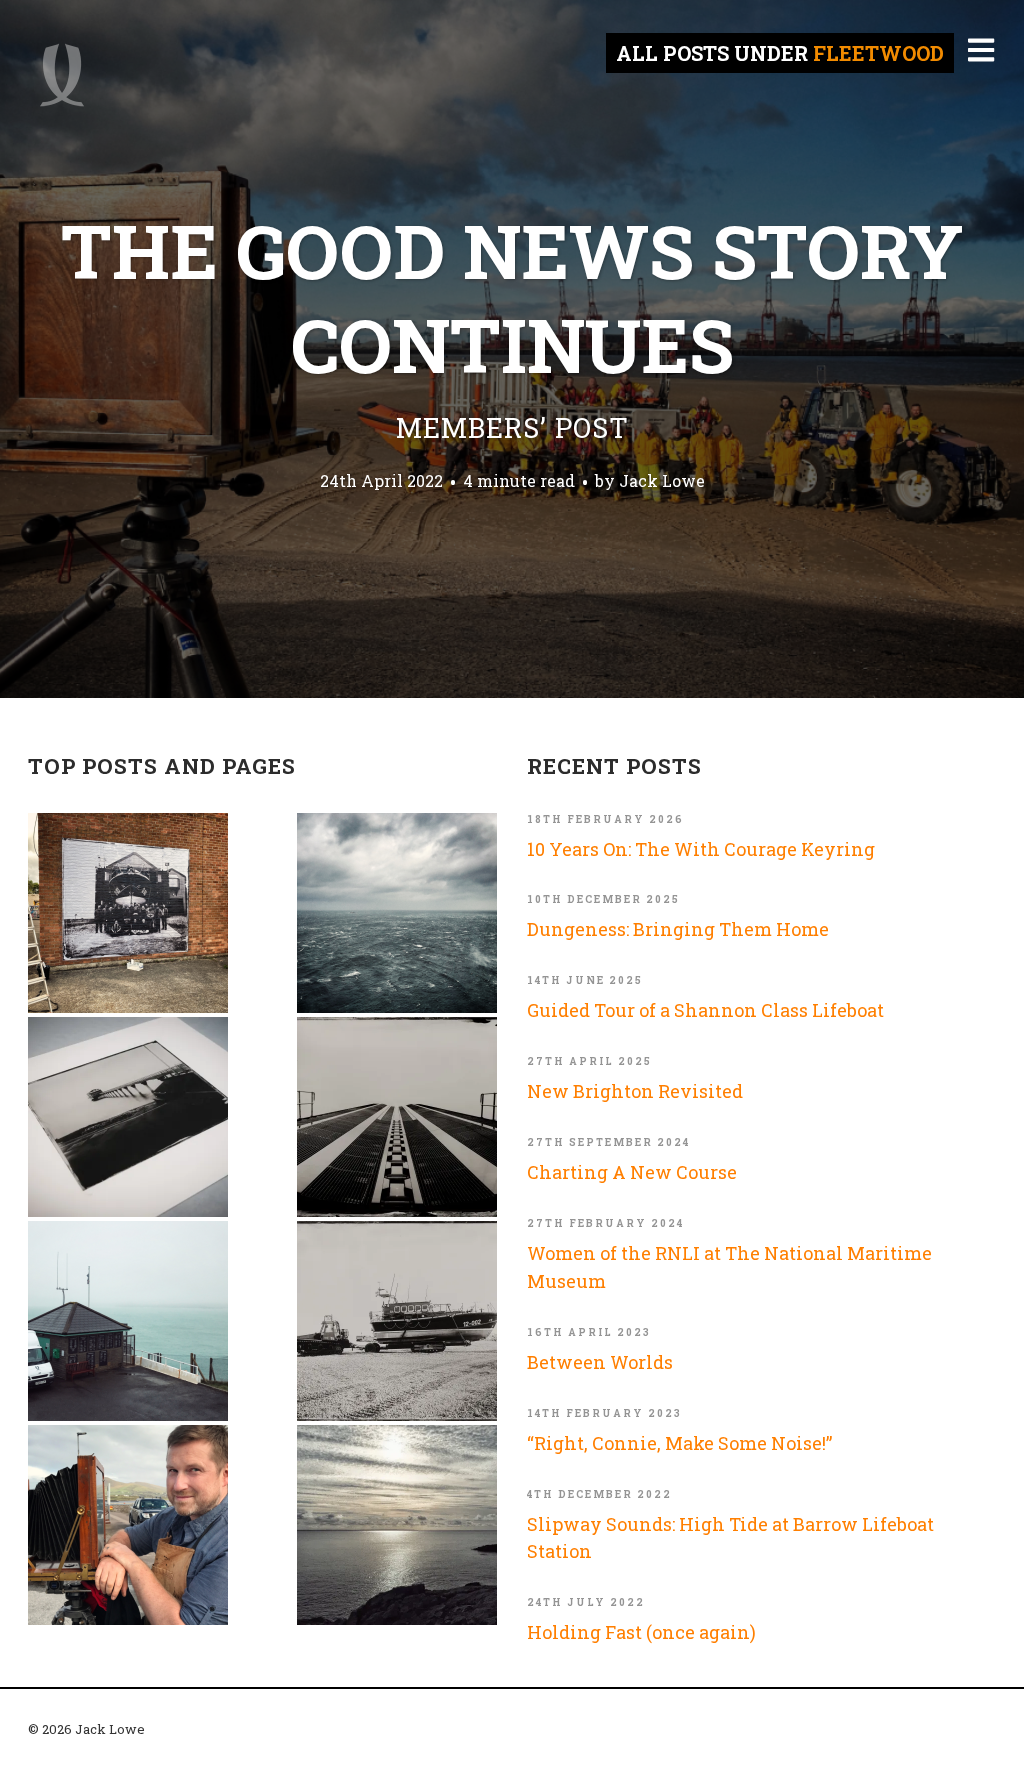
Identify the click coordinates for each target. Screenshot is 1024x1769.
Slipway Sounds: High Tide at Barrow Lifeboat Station (730, 1538)
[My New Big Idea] (128, 913)
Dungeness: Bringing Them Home (678, 929)
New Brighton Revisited (635, 1091)
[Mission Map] (128, 1321)
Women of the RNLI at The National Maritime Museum (729, 1267)
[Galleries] (397, 1117)
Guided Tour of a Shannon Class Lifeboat (705, 1010)
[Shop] (128, 1117)
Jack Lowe (662, 480)
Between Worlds (600, 1362)
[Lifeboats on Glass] (397, 1321)
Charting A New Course (632, 1172)
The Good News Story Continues (512, 323)
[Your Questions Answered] (128, 1525)
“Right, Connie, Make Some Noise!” (679, 1443)
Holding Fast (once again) (641, 1632)
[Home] (62, 75)
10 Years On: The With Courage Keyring (701, 849)
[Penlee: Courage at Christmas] (397, 1525)
